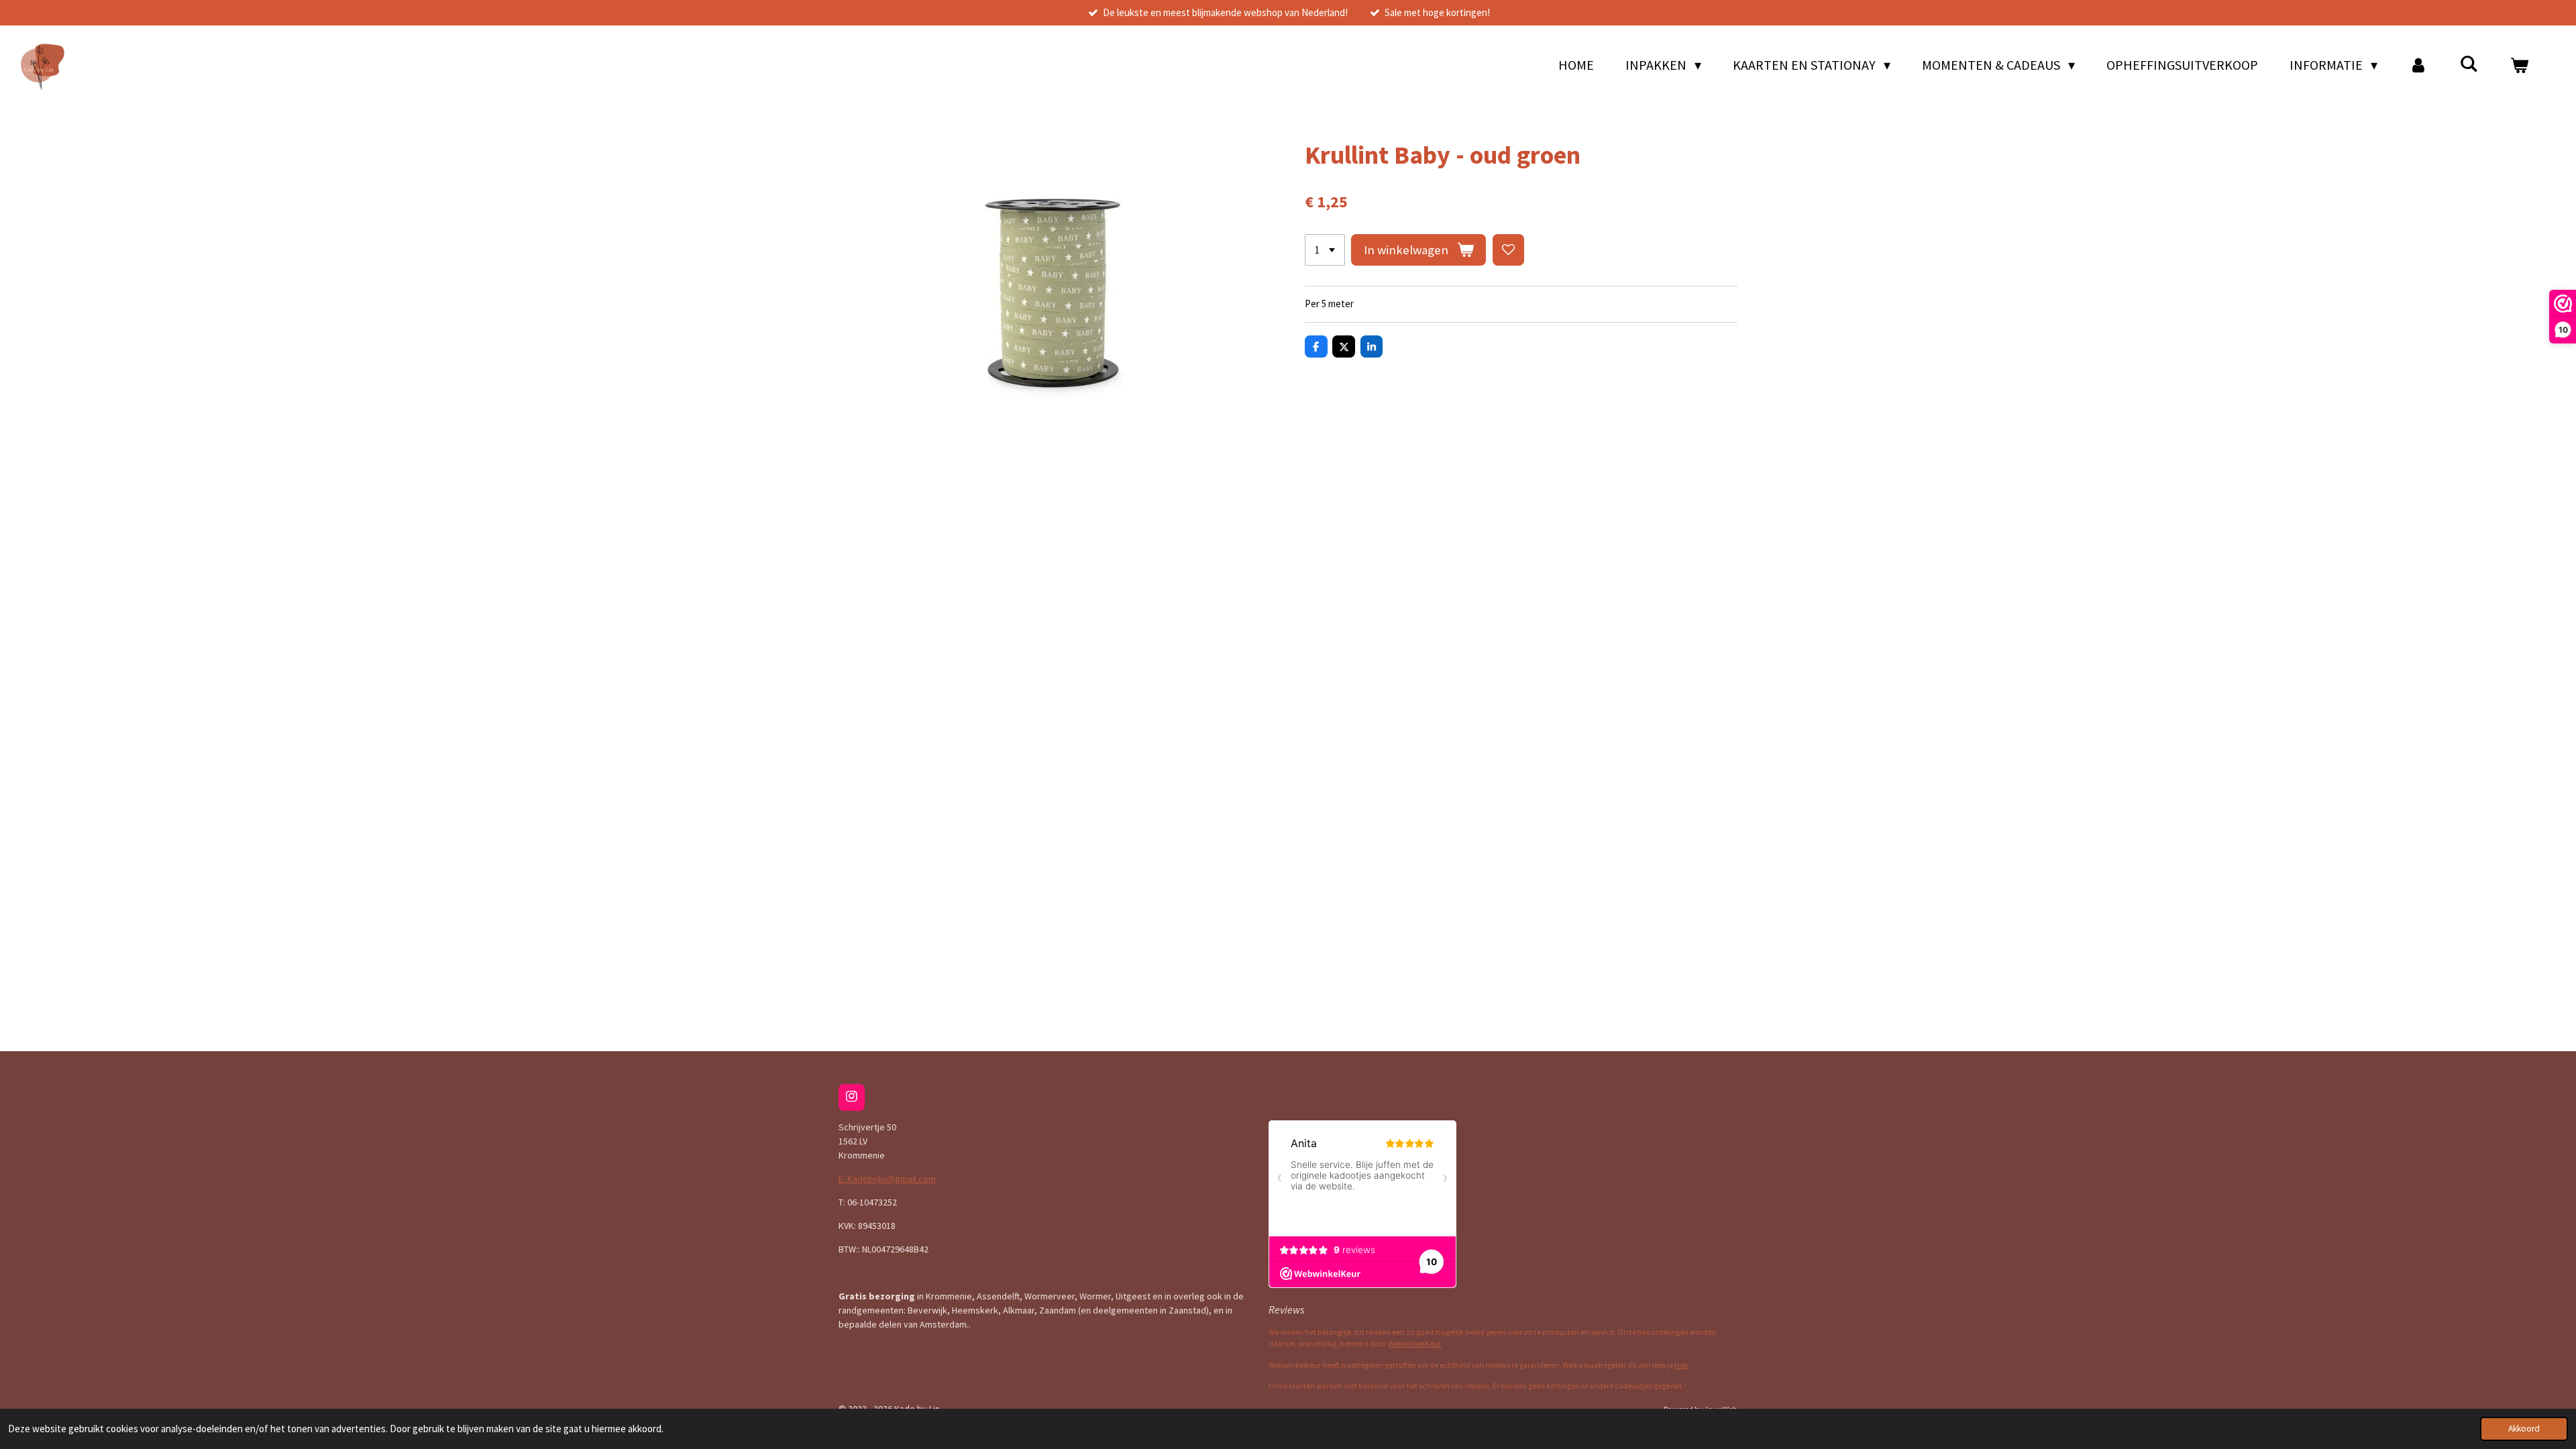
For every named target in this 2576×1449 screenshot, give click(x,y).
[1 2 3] (1325, 250)
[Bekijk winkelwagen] (2519, 65)
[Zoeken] (2469, 63)
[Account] (2418, 65)
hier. (1682, 1365)
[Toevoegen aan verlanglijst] (1508, 250)
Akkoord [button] (2524, 1429)
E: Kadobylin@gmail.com (887, 1179)
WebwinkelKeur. (1415, 1344)
